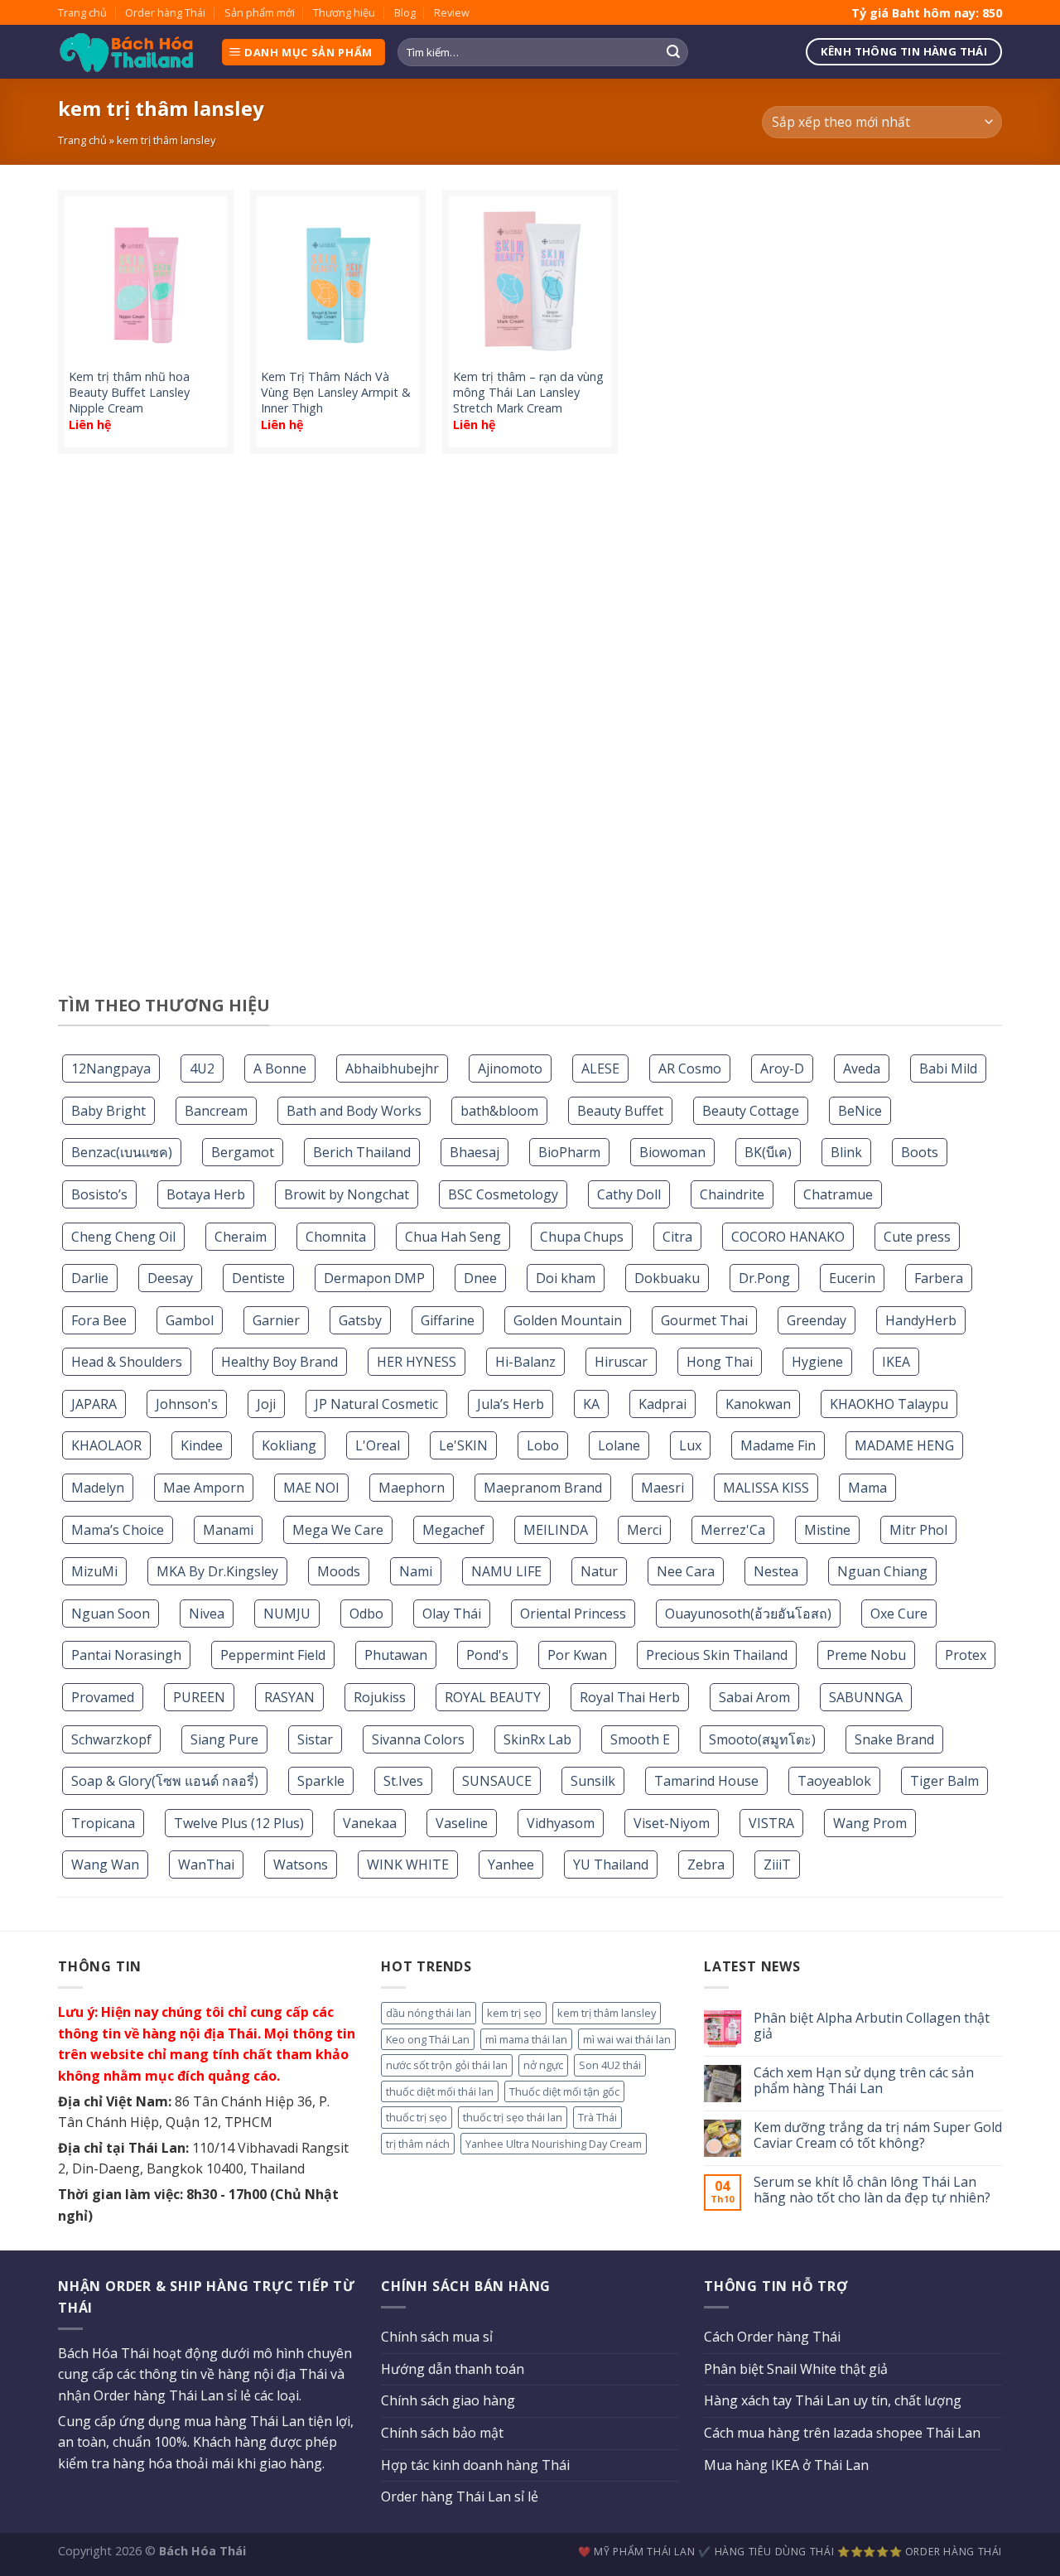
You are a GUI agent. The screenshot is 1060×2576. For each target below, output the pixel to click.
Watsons (301, 1864)
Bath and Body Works (354, 1111)
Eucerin (852, 1278)
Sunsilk (593, 1781)
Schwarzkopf (111, 1739)
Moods (339, 1571)
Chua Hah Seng (453, 1237)
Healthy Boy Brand (279, 1362)
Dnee (480, 1278)
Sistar (315, 1739)
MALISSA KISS (766, 1488)
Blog (405, 12)
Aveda (862, 1069)
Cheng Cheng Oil (123, 1237)
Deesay (170, 1278)
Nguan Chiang (882, 1571)
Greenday (817, 1320)
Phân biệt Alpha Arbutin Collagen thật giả (872, 2026)
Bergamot (243, 1152)
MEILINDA (556, 1530)
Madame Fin (778, 1445)
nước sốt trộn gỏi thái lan (447, 2065)
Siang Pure (224, 1739)
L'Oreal (378, 1445)
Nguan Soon (111, 1614)
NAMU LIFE (506, 1571)
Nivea (207, 1614)
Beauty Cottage (751, 1111)
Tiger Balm (944, 1781)
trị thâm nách (418, 2144)
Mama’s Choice (118, 1530)
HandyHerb (921, 1320)
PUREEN (199, 1697)
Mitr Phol (918, 1530)
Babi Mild (948, 1069)
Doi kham (566, 1278)
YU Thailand (611, 1864)
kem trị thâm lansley (607, 2013)
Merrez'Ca (733, 1530)
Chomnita (336, 1237)
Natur (599, 1571)
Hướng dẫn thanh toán (453, 2369)
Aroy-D (782, 1069)
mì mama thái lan (526, 2039)
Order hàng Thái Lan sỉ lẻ (460, 2496)
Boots (920, 1152)
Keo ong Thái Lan (428, 2039)
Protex (966, 1655)
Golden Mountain (568, 1320)
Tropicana (103, 1823)
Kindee (202, 1445)
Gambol (190, 1320)
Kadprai (662, 1404)
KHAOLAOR (106, 1445)
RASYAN (289, 1697)
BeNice (860, 1111)
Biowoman (672, 1152)
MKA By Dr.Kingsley (217, 1571)
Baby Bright (108, 1111)
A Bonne (280, 1069)
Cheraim (241, 1237)
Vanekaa (370, 1823)
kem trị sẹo (514, 2013)
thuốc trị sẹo (417, 2117)
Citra (677, 1237)
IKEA (896, 1362)
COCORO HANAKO (788, 1237)
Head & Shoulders (127, 1362)
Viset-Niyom (672, 1823)
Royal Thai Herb (630, 1697)
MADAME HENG (904, 1445)
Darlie (90, 1278)
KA (591, 1404)
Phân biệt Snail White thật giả (796, 2369)
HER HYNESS (417, 1362)
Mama (867, 1488)
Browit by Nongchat (347, 1194)
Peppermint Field (273, 1655)
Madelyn (98, 1488)
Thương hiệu (344, 12)
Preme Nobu (866, 1655)
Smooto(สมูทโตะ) (762, 1739)
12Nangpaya (111, 1069)
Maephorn (412, 1488)
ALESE (600, 1069)
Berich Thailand (362, 1152)
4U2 (202, 1069)
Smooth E (640, 1739)
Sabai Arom (754, 1697)
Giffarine (448, 1320)
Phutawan (396, 1655)
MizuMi (94, 1571)
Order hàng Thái (165, 12)
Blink (846, 1152)
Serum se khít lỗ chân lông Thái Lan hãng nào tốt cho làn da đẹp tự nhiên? (872, 2190)
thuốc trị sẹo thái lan (513, 2117)
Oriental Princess (573, 1614)
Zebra (706, 1864)
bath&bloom (499, 1111)
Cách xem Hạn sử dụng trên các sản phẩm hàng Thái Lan (864, 2081)
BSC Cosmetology (503, 1194)
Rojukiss (380, 1697)
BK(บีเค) (768, 1152)
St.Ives (403, 1781)
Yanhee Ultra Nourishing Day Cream (554, 2144)
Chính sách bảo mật (442, 2433)
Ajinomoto (510, 1069)
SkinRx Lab (537, 1739)
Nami (416, 1571)
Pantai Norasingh (126, 1655)
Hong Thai (720, 1362)
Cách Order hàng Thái (772, 2337)
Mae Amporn (204, 1488)
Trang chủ (82, 12)
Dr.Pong (764, 1278)
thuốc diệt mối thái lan (440, 2091)
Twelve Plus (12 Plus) (239, 1823)
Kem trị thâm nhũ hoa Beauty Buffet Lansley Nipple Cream (129, 392)
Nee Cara (686, 1571)
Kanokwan (758, 1404)
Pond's (487, 1655)
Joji (266, 1404)
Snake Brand (894, 1739)
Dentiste (258, 1278)
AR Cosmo (690, 1069)
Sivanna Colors (418, 1739)
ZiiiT (777, 1864)
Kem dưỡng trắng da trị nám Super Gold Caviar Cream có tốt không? (878, 2135)
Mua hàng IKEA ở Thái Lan (786, 2465)
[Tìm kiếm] (673, 52)
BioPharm (569, 1152)
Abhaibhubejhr (392, 1069)
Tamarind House (706, 1781)
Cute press (917, 1237)
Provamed (103, 1697)
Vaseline (462, 1823)
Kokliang (289, 1445)
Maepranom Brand (543, 1488)
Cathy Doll (629, 1194)
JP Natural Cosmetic (376, 1404)
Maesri (662, 1488)
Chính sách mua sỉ (437, 2337)
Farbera (939, 1278)
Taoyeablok (834, 1781)
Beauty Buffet (620, 1111)
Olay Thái (452, 1614)
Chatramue (838, 1194)
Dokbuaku (667, 1278)
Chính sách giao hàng (448, 2400)
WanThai (206, 1864)
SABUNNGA (866, 1697)
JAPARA (94, 1404)
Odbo (366, 1614)
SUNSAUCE (497, 1781)
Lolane (619, 1445)
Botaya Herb (206, 1194)
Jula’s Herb (511, 1404)
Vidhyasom (561, 1823)
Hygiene (817, 1362)
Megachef (453, 1530)
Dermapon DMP (374, 1278)
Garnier (276, 1320)
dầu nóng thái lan (429, 2013)
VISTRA (771, 1823)
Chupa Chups (582, 1237)
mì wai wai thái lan (627, 2039)
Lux (690, 1445)
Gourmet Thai (704, 1320)
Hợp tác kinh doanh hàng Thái (475, 2465)
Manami (228, 1530)
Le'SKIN (463, 1445)
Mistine (827, 1530)
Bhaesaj (475, 1152)
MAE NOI (311, 1488)
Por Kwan (577, 1655)
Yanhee (511, 1864)
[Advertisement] (530, 731)
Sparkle (321, 1781)
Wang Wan (105, 1864)
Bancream (216, 1111)
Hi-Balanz (525, 1362)
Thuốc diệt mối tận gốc (564, 2091)
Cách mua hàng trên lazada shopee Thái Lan (842, 2433)
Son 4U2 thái (610, 2065)
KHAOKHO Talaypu (889, 1404)
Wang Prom (870, 1823)
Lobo (543, 1445)
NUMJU (287, 1614)
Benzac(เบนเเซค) (122, 1152)
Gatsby (360, 1320)
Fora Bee (99, 1320)
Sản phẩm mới (260, 12)
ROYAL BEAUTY (493, 1697)
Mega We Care (338, 1530)
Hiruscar (621, 1362)
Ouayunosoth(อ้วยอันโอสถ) (748, 1614)
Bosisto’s (99, 1194)
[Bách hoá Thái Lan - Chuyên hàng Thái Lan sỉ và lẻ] (127, 53)
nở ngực (543, 2065)
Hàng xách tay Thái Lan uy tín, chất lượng (833, 2400)
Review (452, 12)
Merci (644, 1530)
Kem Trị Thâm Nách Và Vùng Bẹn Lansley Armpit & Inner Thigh (336, 392)
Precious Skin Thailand (717, 1655)
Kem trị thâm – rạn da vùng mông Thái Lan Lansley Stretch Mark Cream (528, 392)
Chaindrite (732, 1194)
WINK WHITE (408, 1864)
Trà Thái (597, 2117)
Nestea (776, 1571)
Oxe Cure (899, 1614)
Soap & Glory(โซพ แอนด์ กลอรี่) (165, 1781)
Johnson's (187, 1404)
